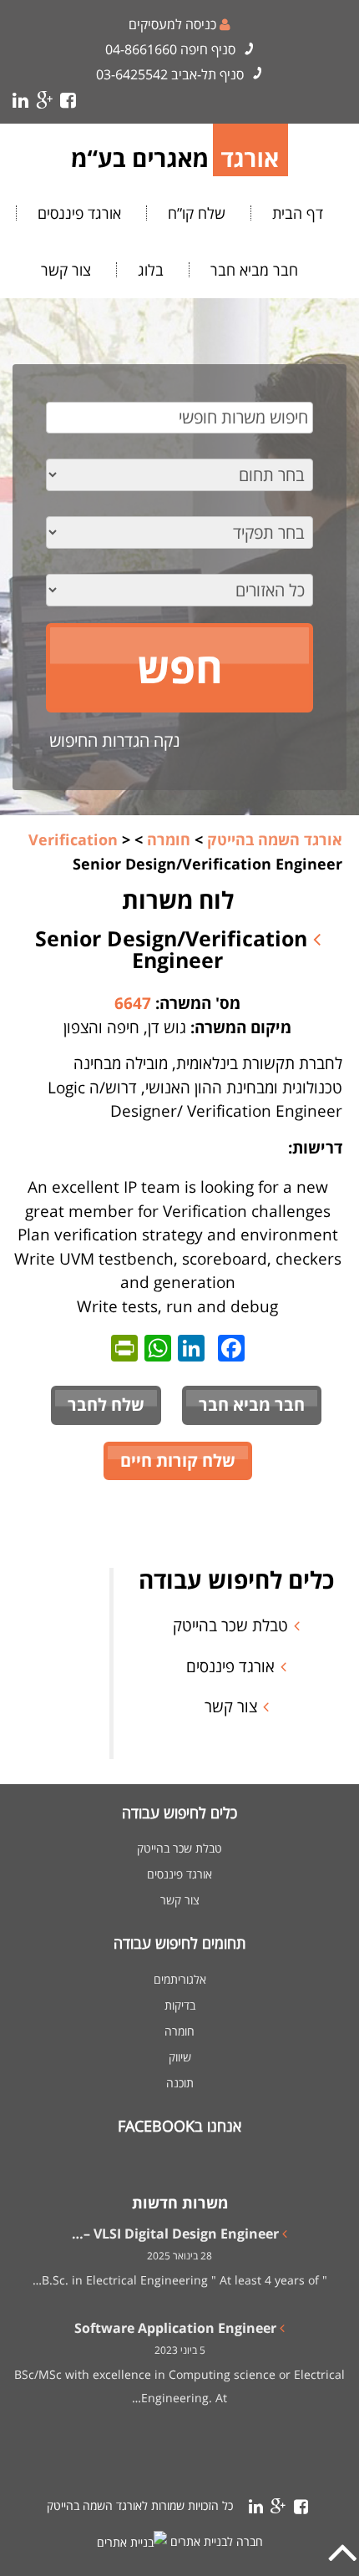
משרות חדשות (180, 2203)
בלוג (151, 270)
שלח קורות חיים (178, 1460)
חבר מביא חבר (254, 270)
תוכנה (180, 2083)
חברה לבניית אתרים (217, 2541)
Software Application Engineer (175, 2328)
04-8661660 (141, 49)
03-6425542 (132, 74)
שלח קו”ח (197, 213)
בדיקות (180, 2006)
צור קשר (66, 270)
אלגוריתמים (180, 1980)
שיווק (180, 2057)
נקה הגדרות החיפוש (115, 740)
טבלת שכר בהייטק (230, 1625)
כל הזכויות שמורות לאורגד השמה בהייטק (140, 2505)
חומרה (179, 2031)
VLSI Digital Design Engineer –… (175, 2234)
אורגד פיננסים (79, 213)
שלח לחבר (106, 1405)
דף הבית (298, 213)
